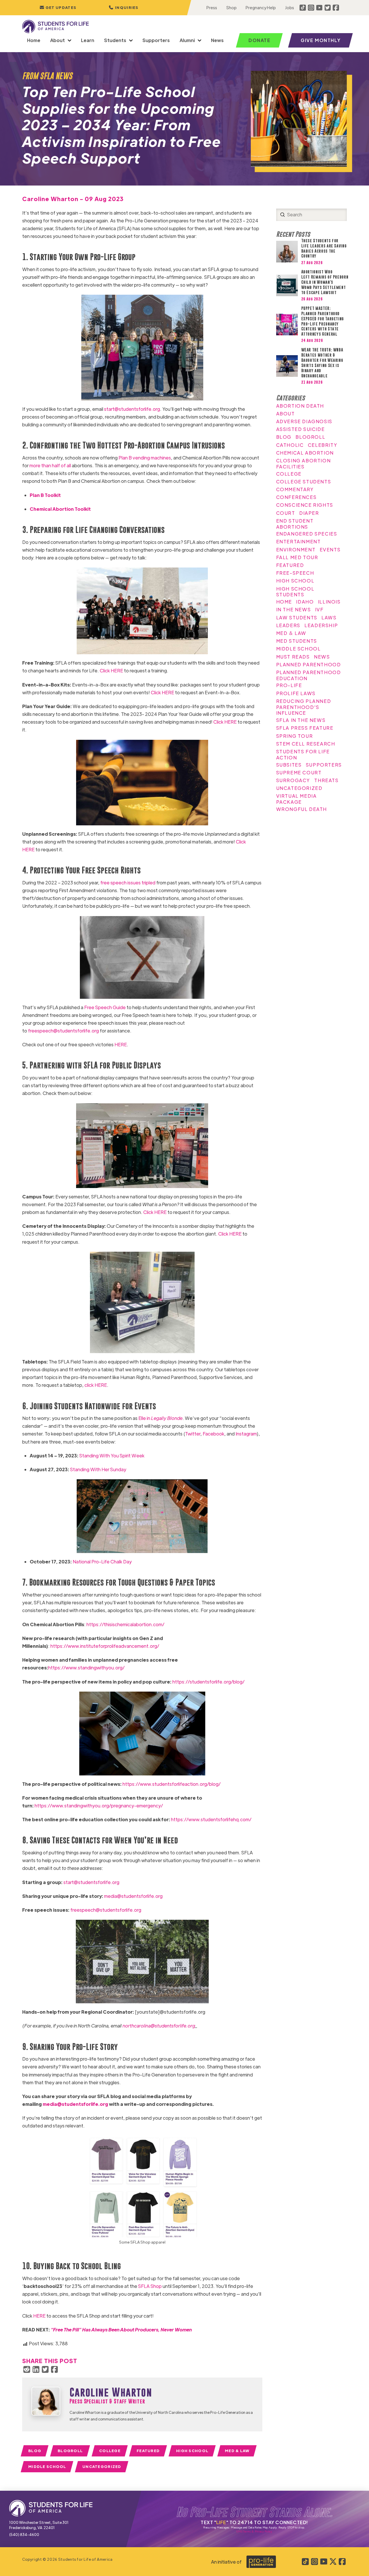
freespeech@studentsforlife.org (63, 1031)
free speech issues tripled (128, 883)
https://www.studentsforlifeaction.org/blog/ (172, 1784)
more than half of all (50, 465)
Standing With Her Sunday (98, 1469)
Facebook (213, 1434)
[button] (124, 8)
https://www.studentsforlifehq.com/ (211, 1819)
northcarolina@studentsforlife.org (159, 2026)
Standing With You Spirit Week (112, 1456)
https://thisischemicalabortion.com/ (125, 1624)
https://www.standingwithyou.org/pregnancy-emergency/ (99, 1806)
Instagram (246, 1434)
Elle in (160, 1418)
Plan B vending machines (145, 458)
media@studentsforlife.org (133, 1896)
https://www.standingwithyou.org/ (86, 1668)
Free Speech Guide (105, 1007)
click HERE (96, 1385)
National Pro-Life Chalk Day (102, 1562)
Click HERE (111, 671)
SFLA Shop (150, 2286)
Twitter (193, 1434)
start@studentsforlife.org (132, 409)
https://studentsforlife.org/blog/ (208, 1682)
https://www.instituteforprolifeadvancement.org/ (105, 1646)
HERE (121, 1044)
